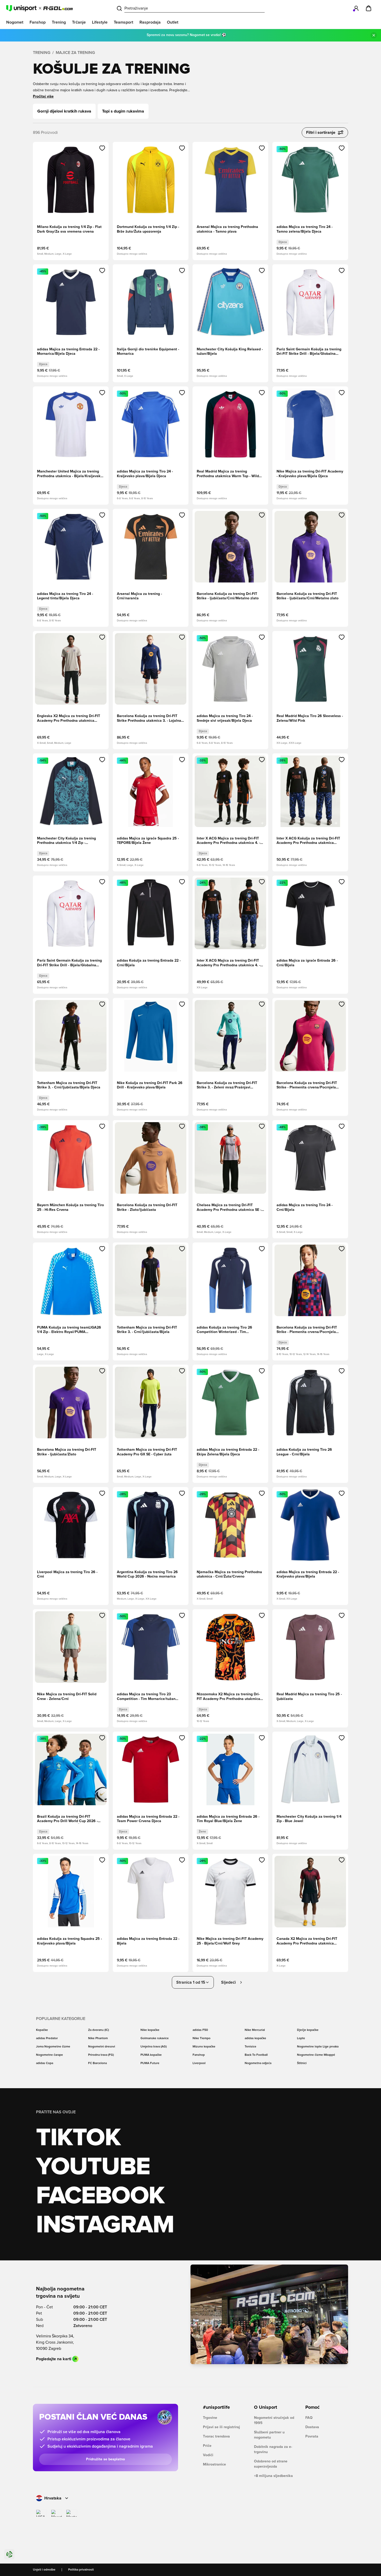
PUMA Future (150, 2063)
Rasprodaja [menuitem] (150, 22)
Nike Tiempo (202, 2038)
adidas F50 (200, 2030)
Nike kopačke (150, 2030)
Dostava (312, 2427)
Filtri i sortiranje (321, 133)
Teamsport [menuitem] (124, 22)
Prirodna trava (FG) (101, 2055)
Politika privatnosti (81, 2570)
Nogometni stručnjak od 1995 (274, 2420)
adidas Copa (45, 2063)
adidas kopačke (255, 2038)
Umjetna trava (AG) (154, 2047)
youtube (93, 2167)
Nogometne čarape (50, 2055)
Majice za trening (75, 53)
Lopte (301, 2038)
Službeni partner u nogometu (269, 2435)
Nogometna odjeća (258, 2063)
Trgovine (210, 2418)
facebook (100, 2196)
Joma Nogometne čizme (53, 2047)
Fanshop (199, 2055)
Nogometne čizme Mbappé (316, 2055)
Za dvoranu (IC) (98, 2030)
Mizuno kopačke (204, 2047)
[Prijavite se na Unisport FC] (356, 8)
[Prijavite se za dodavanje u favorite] (102, 148)
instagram (105, 2225)
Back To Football (256, 2055)
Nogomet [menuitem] (15, 22)
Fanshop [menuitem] (38, 22)
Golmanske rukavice (155, 2038)
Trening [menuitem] (59, 22)
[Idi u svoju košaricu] (369, 8)
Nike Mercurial (255, 2030)
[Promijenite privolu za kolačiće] (9, 2554)
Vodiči (208, 2455)
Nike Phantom (98, 2038)
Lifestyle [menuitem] (100, 22)
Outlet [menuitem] (173, 22)
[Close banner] (374, 35)
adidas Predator (47, 2038)
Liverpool (199, 2063)
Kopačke (42, 2030)
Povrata (312, 2436)
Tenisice (251, 2047)
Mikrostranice (214, 2464)
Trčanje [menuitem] (79, 22)
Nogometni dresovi (102, 2047)
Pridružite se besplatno (105, 2459)
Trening (42, 53)
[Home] (40, 8)
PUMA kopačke (151, 2055)
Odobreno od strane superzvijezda (271, 2464)
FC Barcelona (97, 2063)
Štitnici (302, 2063)
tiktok (78, 2138)
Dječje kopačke (308, 2030)
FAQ (309, 2418)
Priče (207, 2446)
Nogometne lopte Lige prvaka (318, 2047)
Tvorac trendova (216, 2436)
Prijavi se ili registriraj (221, 2427)
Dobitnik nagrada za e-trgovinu (273, 2449)
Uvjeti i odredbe (44, 2570)
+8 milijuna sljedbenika (273, 2476)
